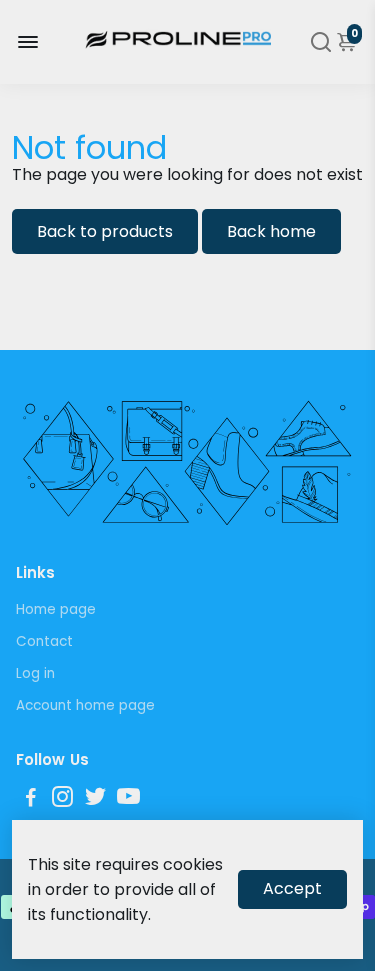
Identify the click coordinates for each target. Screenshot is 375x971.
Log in (35, 673)
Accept (292, 888)
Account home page (85, 705)
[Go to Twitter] (95, 799)
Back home (271, 231)
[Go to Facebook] (31, 799)
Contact (44, 641)
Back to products (105, 231)
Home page (56, 609)
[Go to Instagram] (62, 799)
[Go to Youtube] (128, 799)
